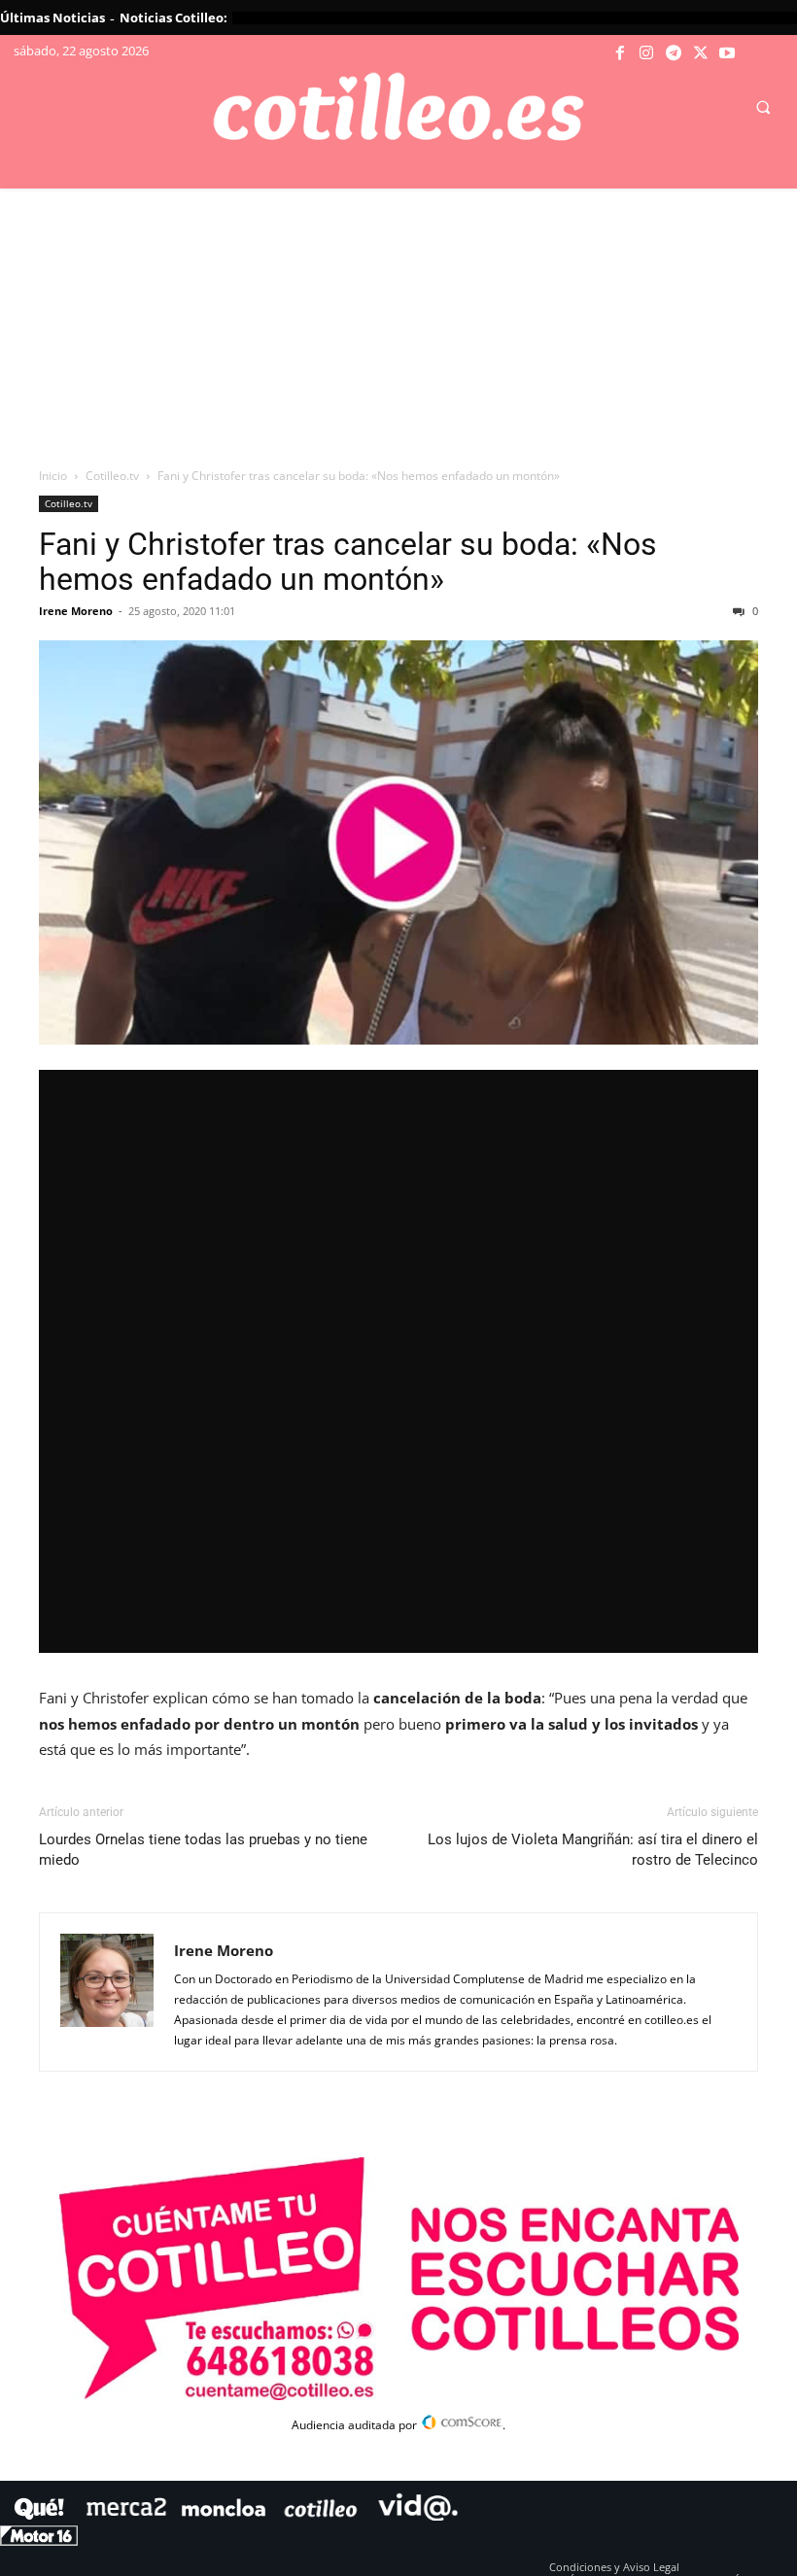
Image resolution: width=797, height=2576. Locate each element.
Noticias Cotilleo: (173, 17)
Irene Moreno (76, 611)
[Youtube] (727, 53)
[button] (763, 108)
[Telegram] (674, 53)
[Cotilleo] (398, 107)
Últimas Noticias (52, 17)
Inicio (53, 476)
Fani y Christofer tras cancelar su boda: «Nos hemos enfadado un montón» (348, 562)
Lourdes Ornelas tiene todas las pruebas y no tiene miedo (203, 1850)
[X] (701, 53)
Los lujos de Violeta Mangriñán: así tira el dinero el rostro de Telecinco (593, 1850)
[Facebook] (620, 53)
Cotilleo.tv (112, 476)
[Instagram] (647, 53)
